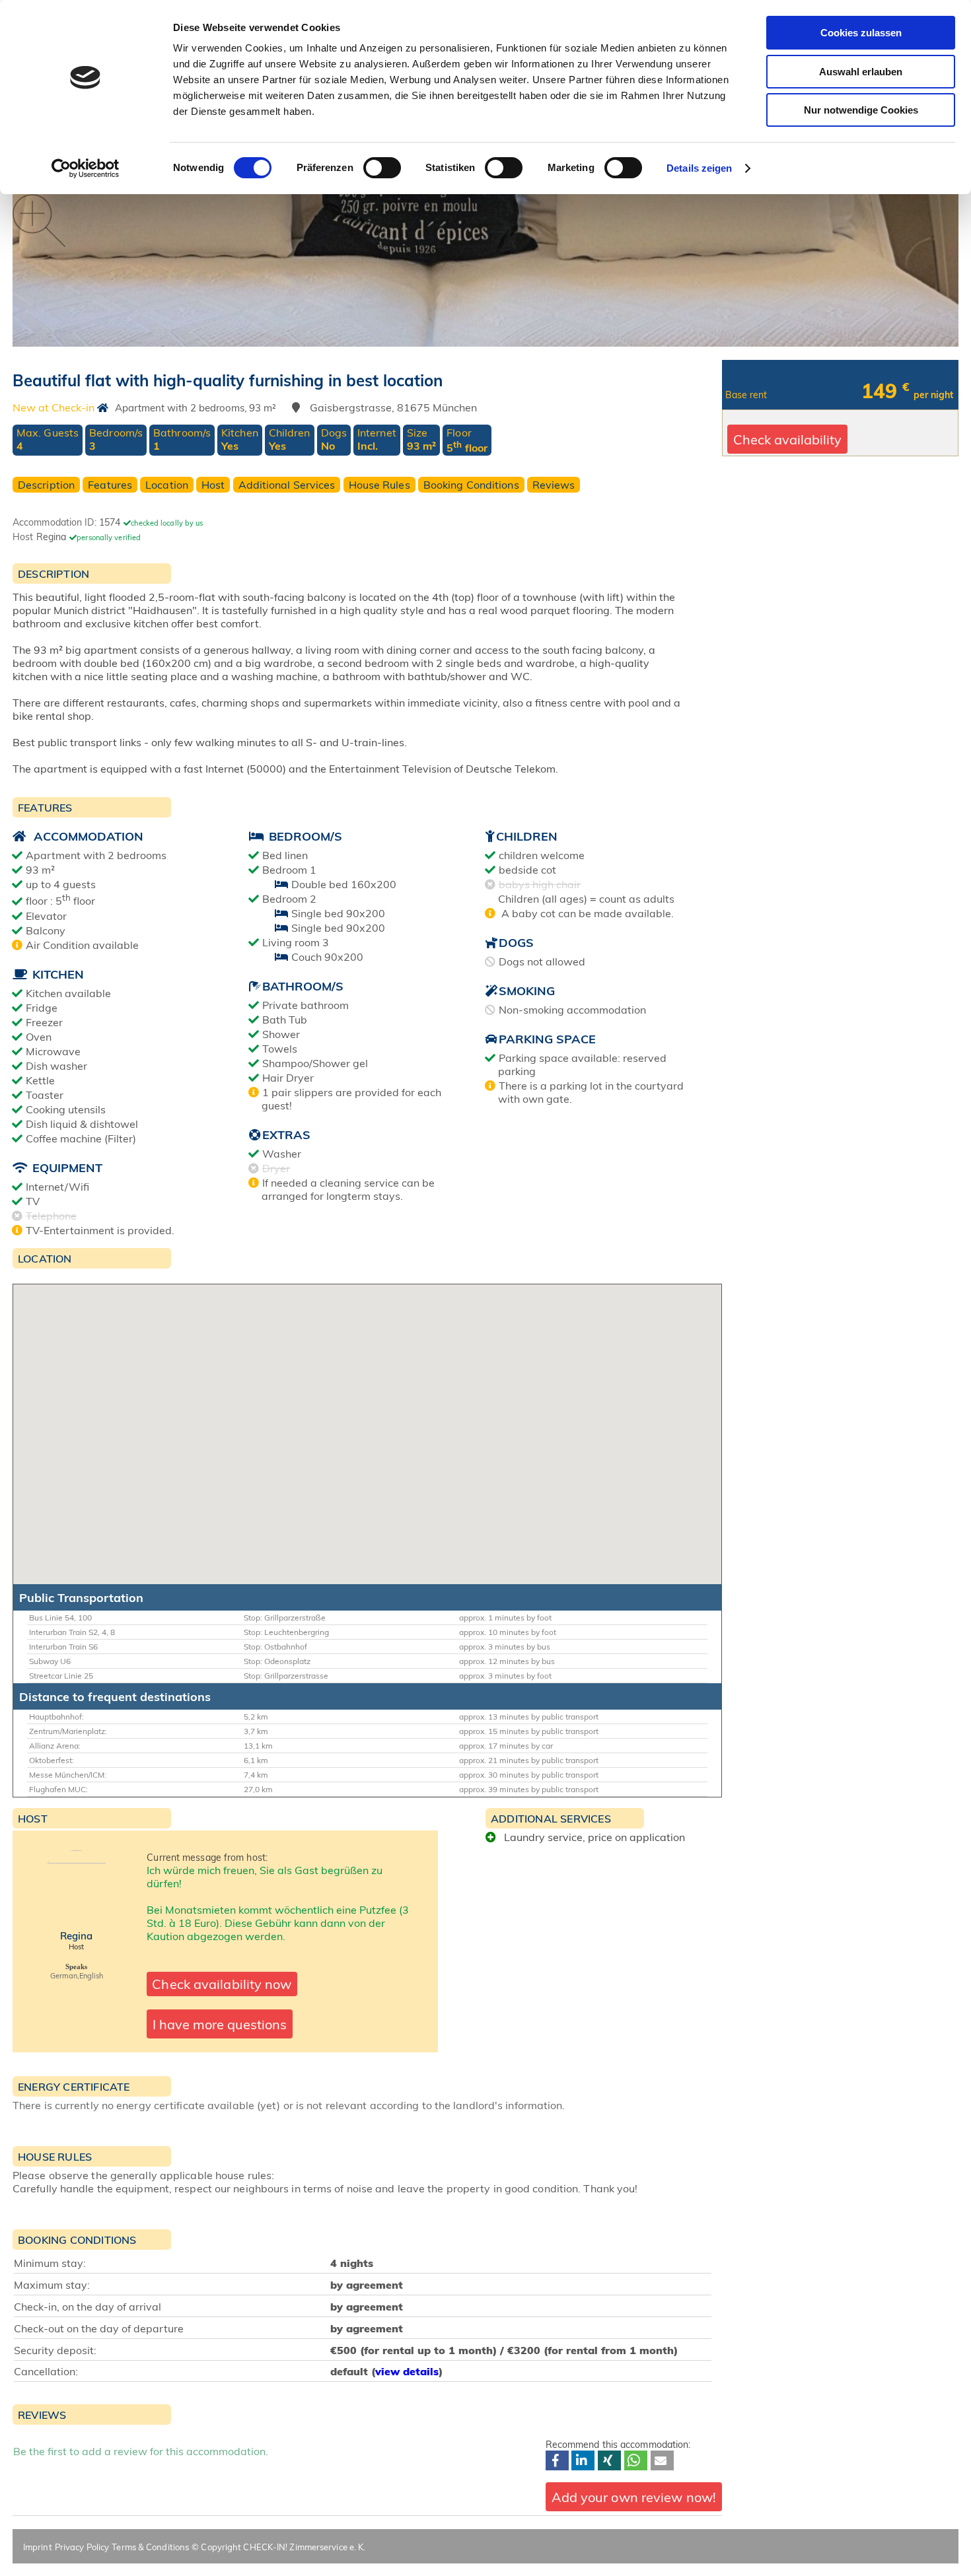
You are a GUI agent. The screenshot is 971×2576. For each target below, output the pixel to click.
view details (407, 2371)
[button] (557, 2460)
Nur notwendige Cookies (861, 110)
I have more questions (220, 2024)
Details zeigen (699, 168)
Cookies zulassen (861, 33)
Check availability (787, 439)
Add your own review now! (634, 2497)
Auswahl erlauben (861, 72)
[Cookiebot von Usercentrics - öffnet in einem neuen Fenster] (86, 168)
